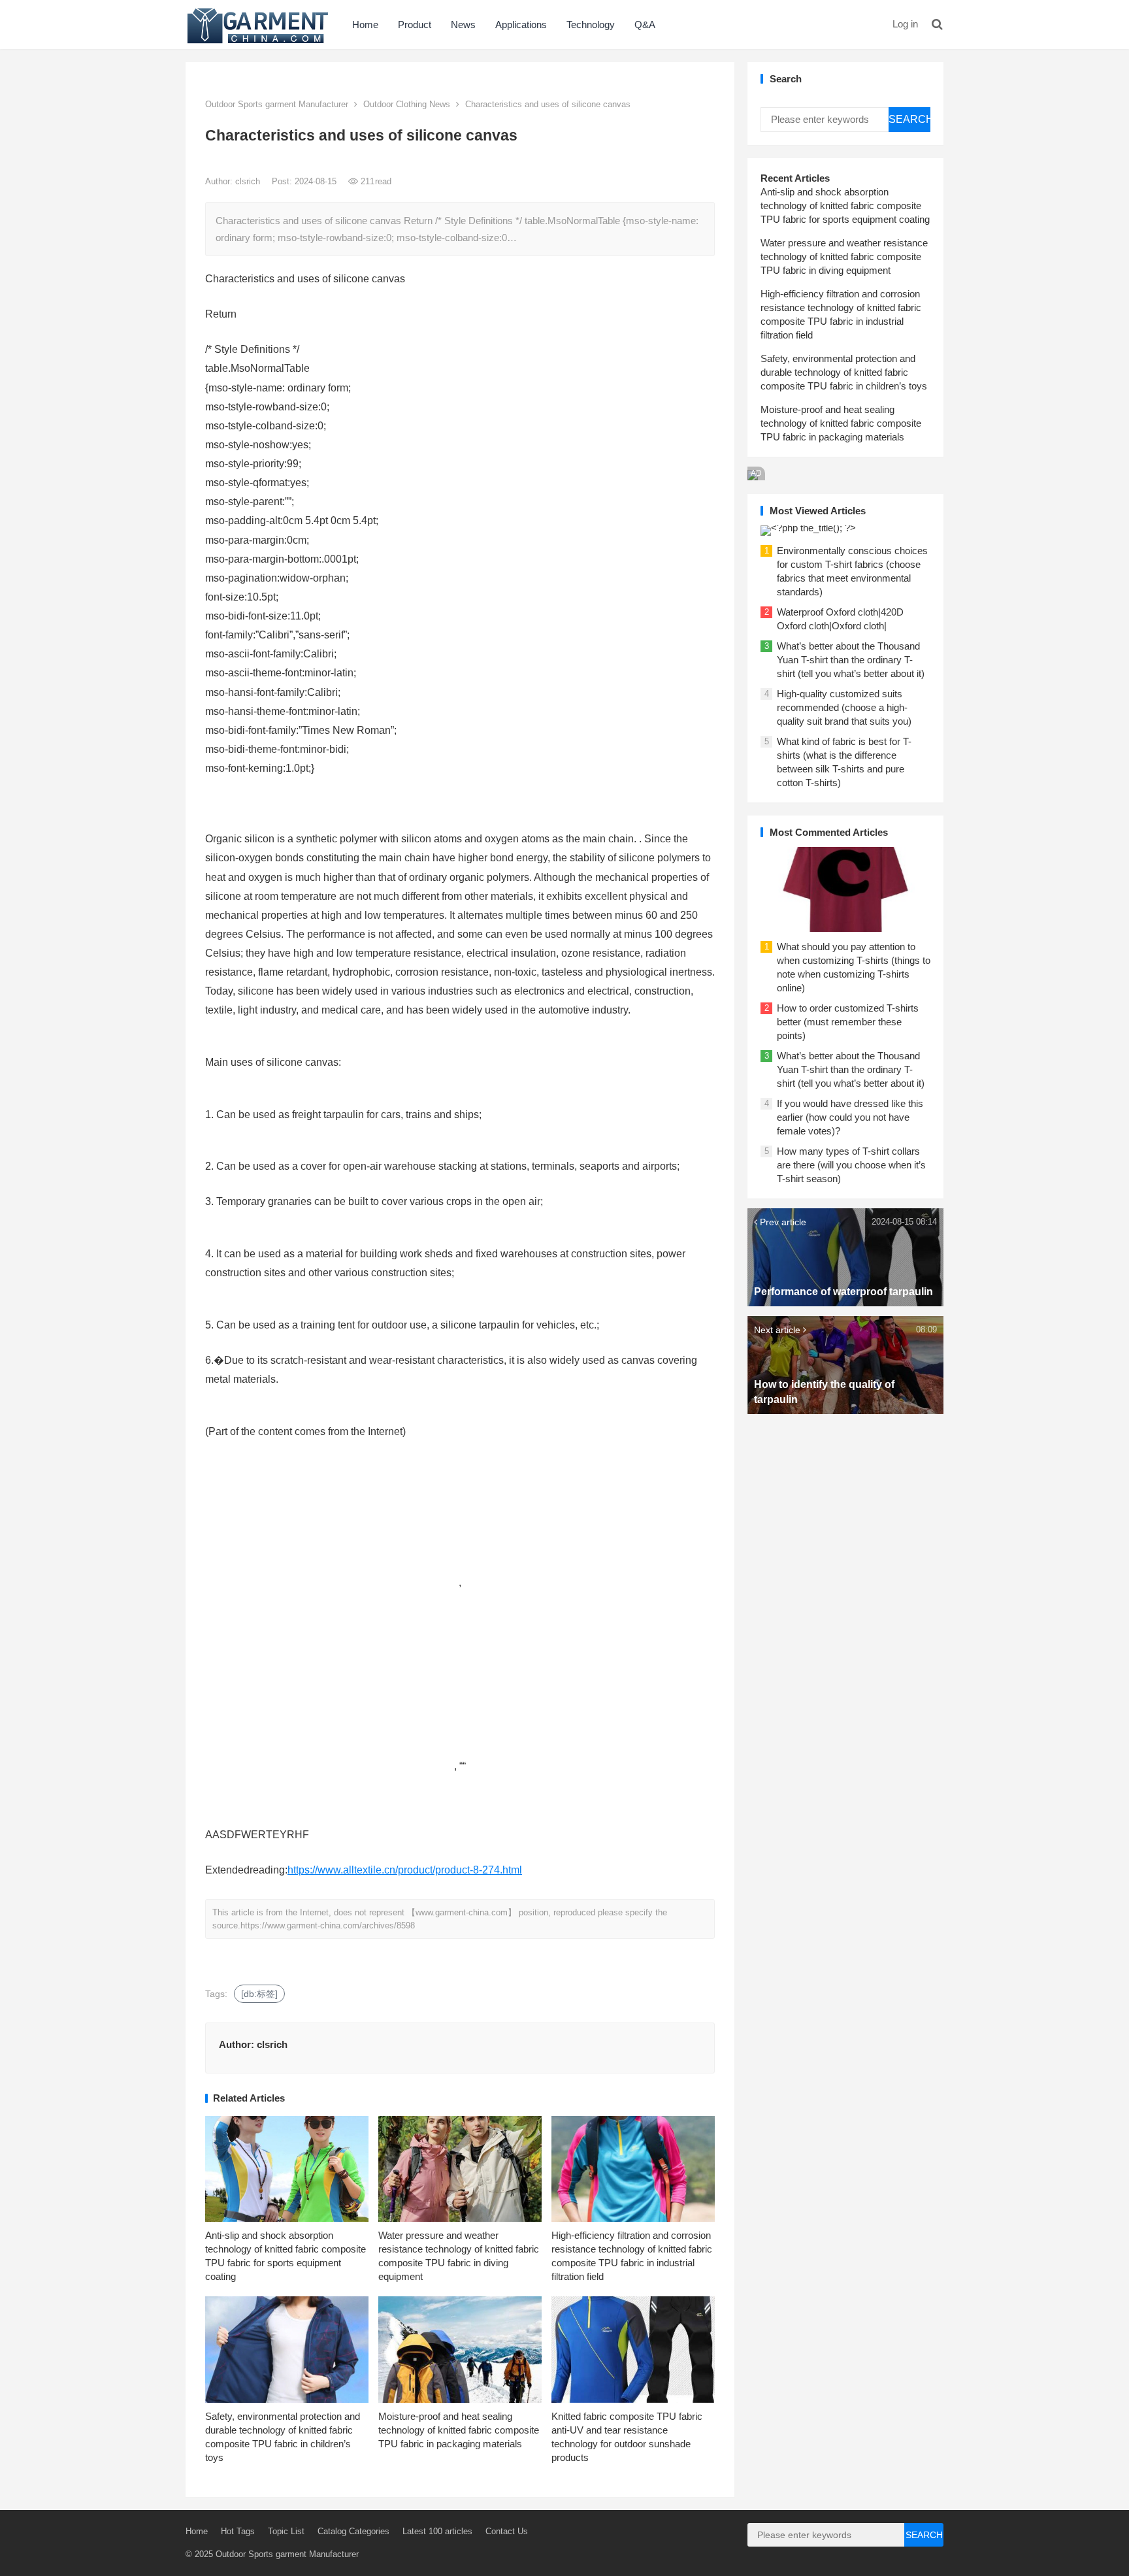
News (463, 25)
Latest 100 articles (437, 2531)
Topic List (286, 2531)
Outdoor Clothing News (407, 104)
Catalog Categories (353, 2531)
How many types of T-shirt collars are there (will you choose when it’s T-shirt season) (851, 1165)
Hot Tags (238, 2531)
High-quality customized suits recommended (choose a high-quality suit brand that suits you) (844, 707)
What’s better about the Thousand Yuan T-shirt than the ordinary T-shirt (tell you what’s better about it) (851, 660)
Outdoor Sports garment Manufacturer (277, 104)
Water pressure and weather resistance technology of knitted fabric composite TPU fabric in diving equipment (844, 256)
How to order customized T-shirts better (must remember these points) (848, 1022)
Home (365, 25)
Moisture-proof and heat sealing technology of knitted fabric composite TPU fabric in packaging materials (459, 2430)
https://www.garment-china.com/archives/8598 (328, 1925)
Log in (905, 24)
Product (415, 25)
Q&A (645, 25)
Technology (591, 25)
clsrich (249, 181)
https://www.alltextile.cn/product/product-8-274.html (405, 1870)
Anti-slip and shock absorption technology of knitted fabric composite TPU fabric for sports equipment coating (845, 206)
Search (909, 119)
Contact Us (507, 2531)
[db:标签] (259, 1994)
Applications (521, 25)
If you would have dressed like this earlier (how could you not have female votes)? (850, 1117)
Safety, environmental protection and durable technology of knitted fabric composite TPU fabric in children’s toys (844, 372)
